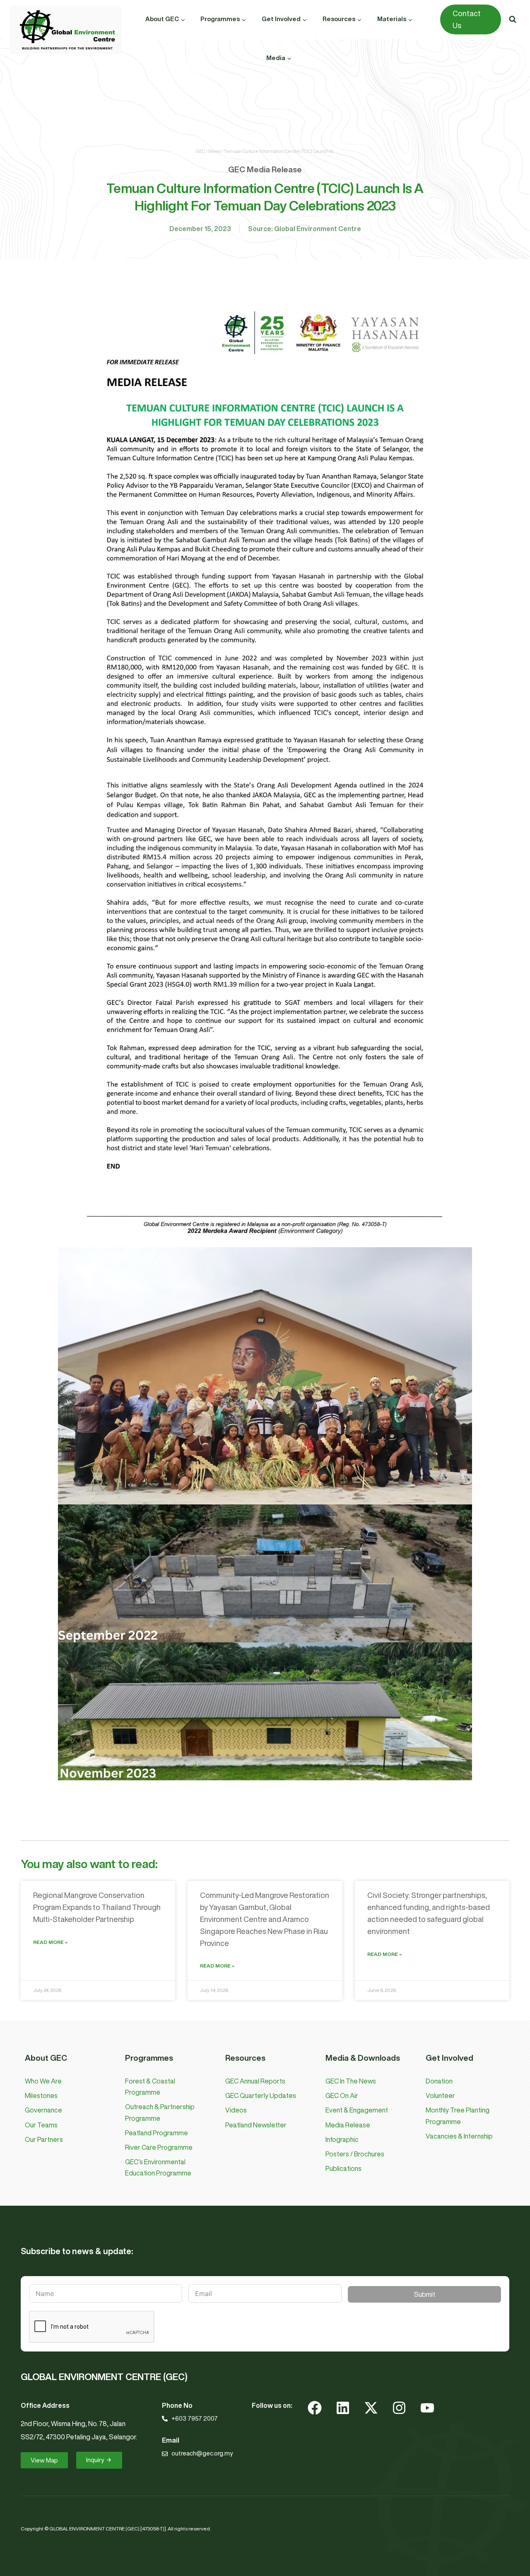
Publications (343, 2168)
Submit (425, 2294)
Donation (439, 2081)
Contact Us (467, 19)
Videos (236, 2110)
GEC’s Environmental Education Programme (158, 2167)
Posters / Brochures (355, 2154)
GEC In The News (351, 2081)
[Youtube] (427, 2408)
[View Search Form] (513, 19)
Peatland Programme (157, 2133)
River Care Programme (159, 2147)
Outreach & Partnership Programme (160, 2112)
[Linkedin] (343, 2408)
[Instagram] (399, 2408)
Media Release (348, 2125)
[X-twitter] (371, 2408)
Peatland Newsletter (256, 2125)
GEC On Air (342, 2096)
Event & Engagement (357, 2110)
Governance (43, 2110)
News (214, 151)
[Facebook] (315, 2408)
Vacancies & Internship (459, 2136)
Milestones (41, 2096)
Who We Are (43, 2081)
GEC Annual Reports (255, 2081)
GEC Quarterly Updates (261, 2096)
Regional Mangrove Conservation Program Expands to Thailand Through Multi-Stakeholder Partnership (97, 1907)
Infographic (342, 2139)
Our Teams (41, 2125)
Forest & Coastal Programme (150, 2087)
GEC (200, 151)
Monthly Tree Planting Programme (458, 2116)
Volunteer (440, 2096)
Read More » (50, 1942)
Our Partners (44, 2139)
